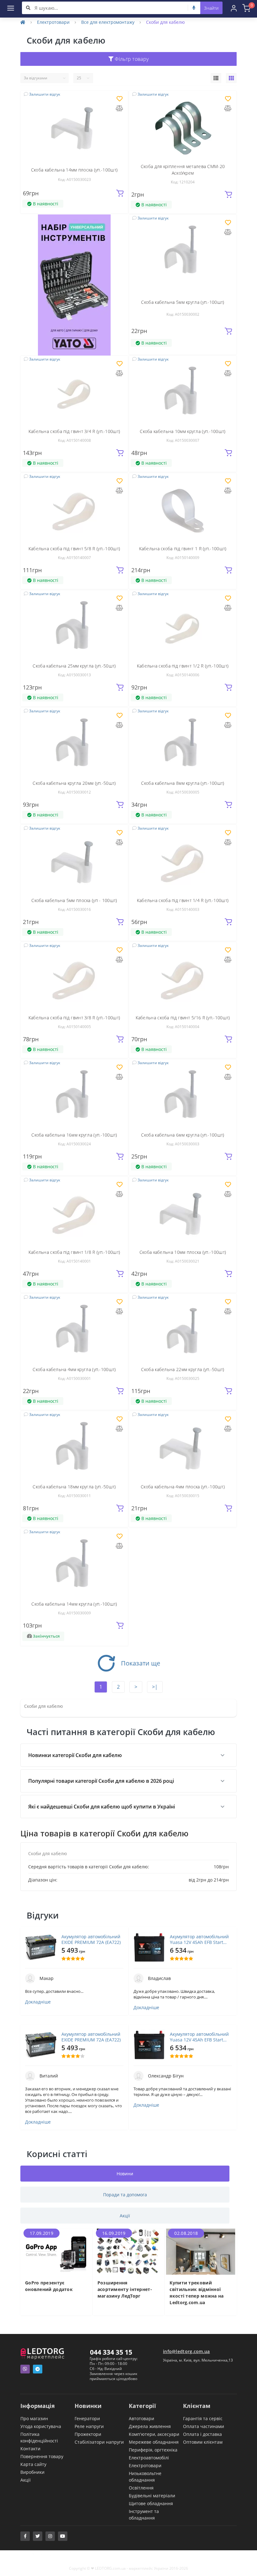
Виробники (32, 2472)
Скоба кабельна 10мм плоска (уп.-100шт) (183, 1252)
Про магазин (34, 2418)
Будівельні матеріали (152, 2496)
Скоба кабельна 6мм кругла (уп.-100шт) (183, 1135)
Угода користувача (41, 2426)
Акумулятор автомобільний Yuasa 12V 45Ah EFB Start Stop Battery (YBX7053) (199, 1940)
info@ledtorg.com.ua (186, 2351)
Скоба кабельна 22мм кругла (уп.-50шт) (183, 1369)
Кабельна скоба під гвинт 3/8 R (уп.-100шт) (74, 1018)
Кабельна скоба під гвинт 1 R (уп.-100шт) (183, 549)
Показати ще (141, 1663)
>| (155, 1687)
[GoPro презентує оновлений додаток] (56, 2251)
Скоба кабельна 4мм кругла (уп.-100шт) (74, 1369)
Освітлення (141, 2488)
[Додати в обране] (120, 99)
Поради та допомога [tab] (125, 2195)
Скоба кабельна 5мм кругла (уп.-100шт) (183, 302)
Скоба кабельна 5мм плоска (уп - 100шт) (74, 900)
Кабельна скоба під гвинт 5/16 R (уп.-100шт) (183, 1018)
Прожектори (88, 2434)
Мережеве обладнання (154, 2442)
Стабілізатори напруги (99, 2442)
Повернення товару (42, 2456)
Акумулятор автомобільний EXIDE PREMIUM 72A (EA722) (91, 1940)
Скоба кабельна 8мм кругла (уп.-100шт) (183, 783)
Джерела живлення (150, 2426)
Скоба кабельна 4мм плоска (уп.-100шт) (183, 1487)
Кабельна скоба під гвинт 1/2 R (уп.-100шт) (183, 666)
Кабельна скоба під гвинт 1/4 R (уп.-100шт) (183, 900)
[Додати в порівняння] (119, 109)
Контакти (30, 2449)
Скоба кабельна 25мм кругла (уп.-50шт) (74, 666)
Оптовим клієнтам (203, 2442)
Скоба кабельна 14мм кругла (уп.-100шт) (74, 1604)
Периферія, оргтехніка (153, 2450)
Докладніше (38, 2002)
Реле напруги (89, 2426)
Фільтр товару (131, 59)
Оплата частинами (204, 2426)
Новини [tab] (125, 2174)
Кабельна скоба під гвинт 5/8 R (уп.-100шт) (74, 549)
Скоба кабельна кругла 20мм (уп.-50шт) (74, 783)
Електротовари (53, 22)
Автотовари (142, 2418)
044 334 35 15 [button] (111, 2352)
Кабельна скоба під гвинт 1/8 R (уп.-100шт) (74, 1252)
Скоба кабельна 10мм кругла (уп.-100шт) (183, 431)
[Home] (23, 22)
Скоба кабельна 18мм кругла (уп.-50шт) (74, 1487)
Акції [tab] (125, 2216)
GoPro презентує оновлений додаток (49, 2286)
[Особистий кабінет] (234, 8)
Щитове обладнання (151, 2503)
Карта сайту (33, 2464)
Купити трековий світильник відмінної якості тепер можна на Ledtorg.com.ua (197, 2293)
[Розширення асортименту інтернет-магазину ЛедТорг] (129, 2251)
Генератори (87, 2418)
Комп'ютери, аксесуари (154, 2434)
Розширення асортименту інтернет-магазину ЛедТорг (125, 2289)
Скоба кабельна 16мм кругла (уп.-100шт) (74, 1135)
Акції (26, 2480)
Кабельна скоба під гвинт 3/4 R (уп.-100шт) (74, 431)
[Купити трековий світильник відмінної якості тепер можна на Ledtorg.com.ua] (201, 2251)
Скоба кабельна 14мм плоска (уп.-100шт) (74, 170)
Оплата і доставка (202, 2434)
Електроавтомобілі (149, 2458)
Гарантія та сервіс (203, 2418)
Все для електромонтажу (108, 22)
